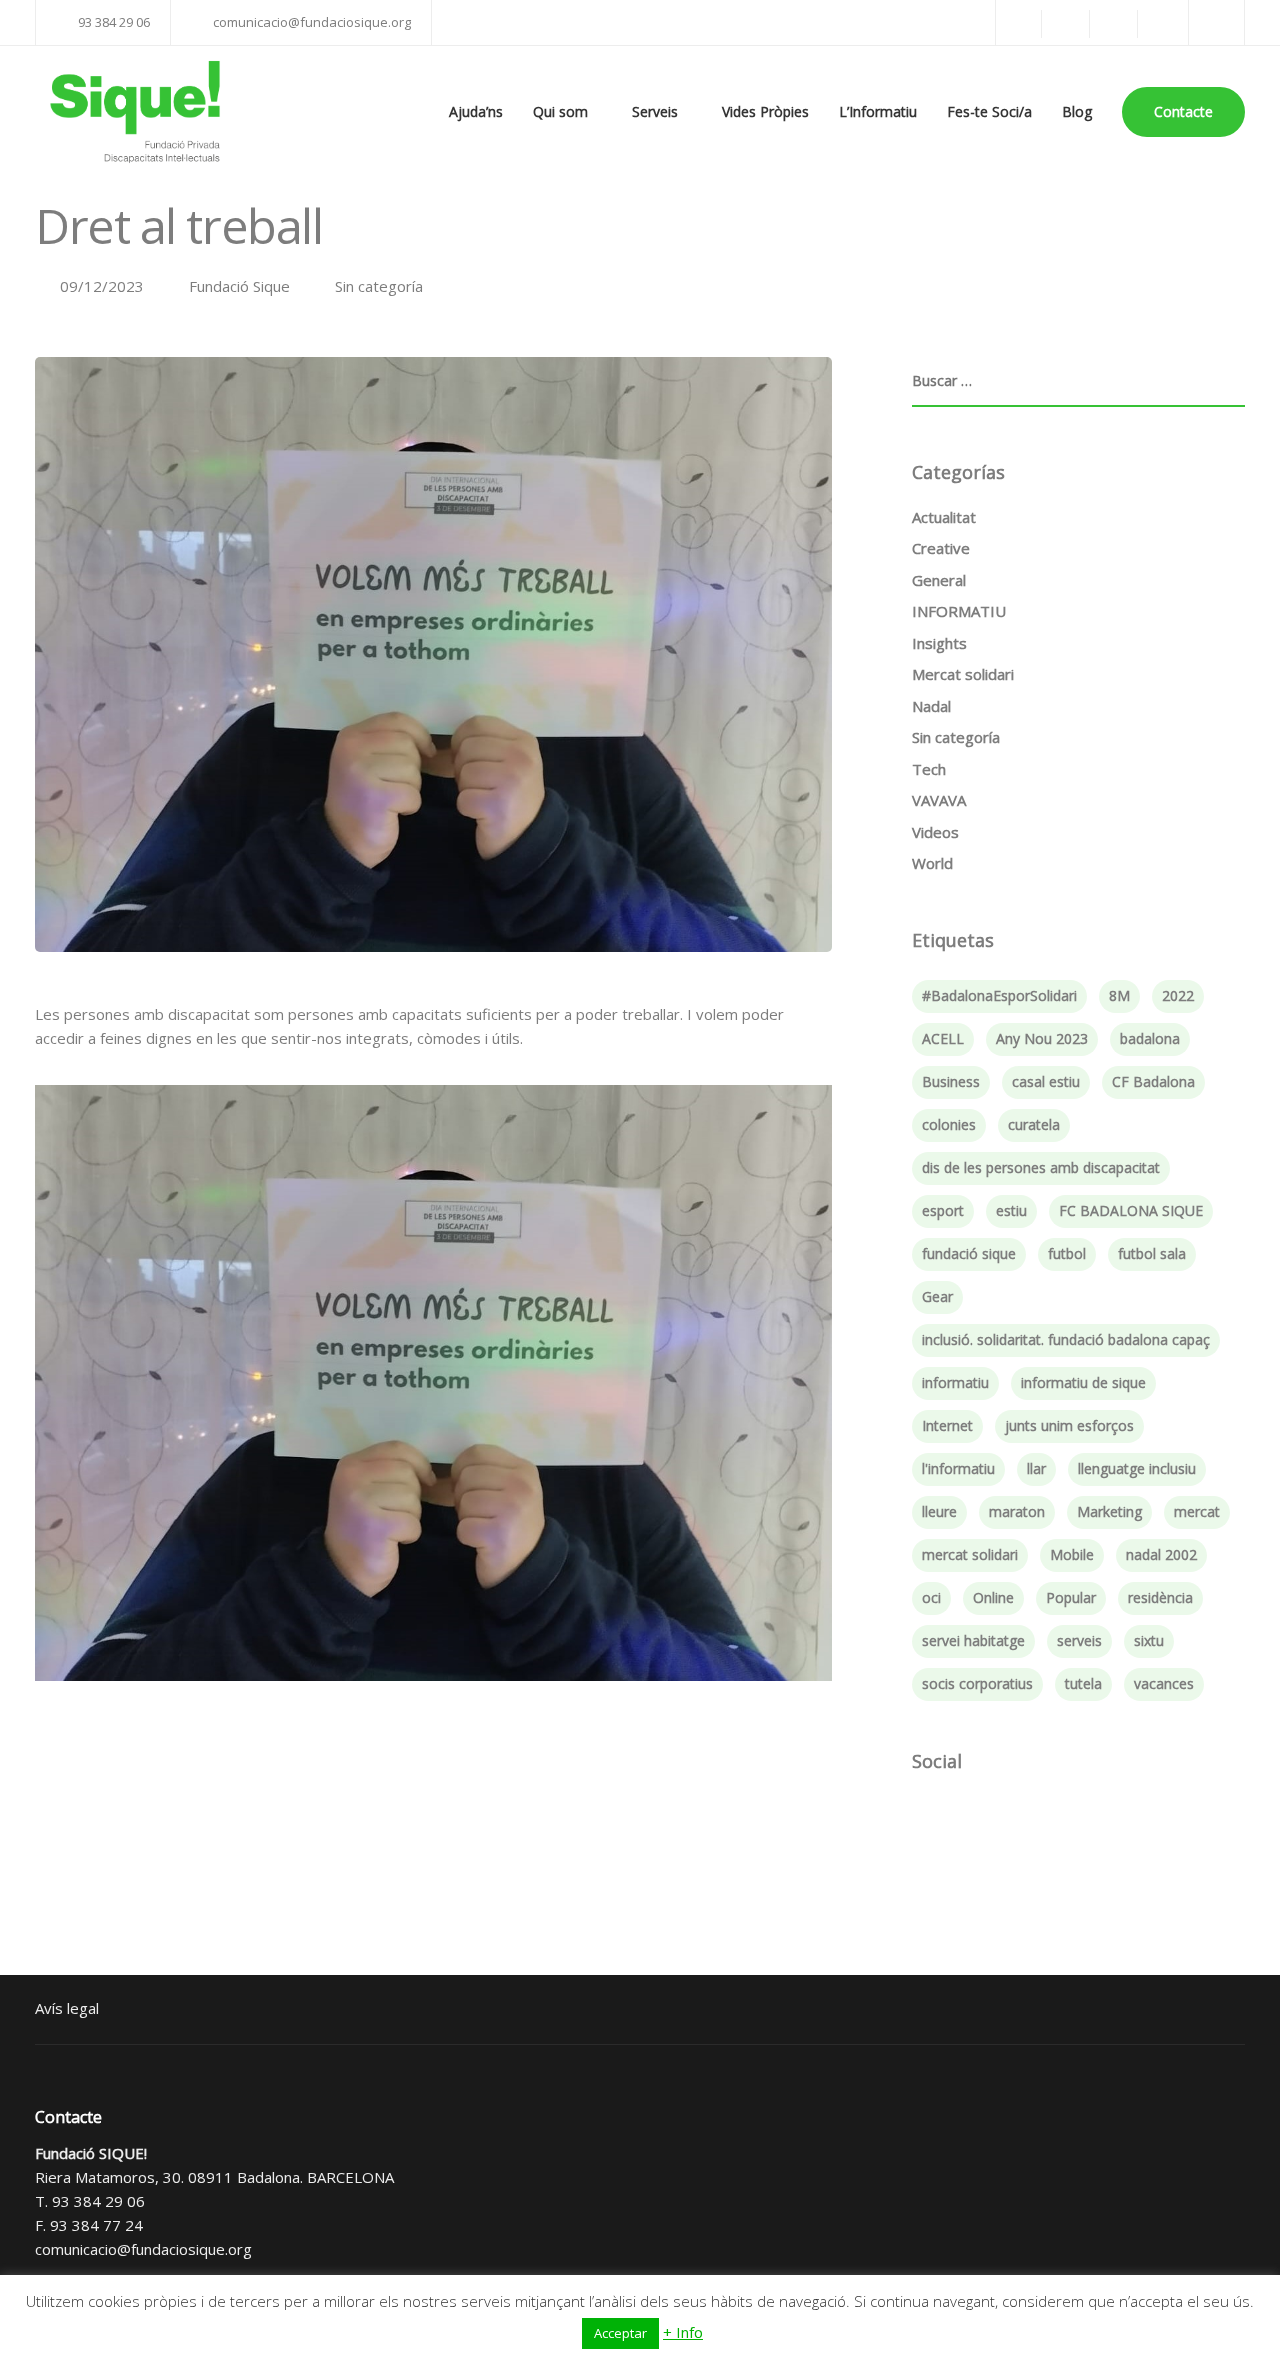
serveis (1079, 1640)
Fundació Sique (239, 286)
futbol (1067, 1253)
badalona (1150, 1038)
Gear (937, 1296)
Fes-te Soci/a (989, 111)
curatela (1034, 1124)
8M (1119, 995)
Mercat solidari (963, 674)
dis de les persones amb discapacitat (1041, 1167)
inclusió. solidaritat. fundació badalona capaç (1066, 1339)
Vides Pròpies (765, 111)
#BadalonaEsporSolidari (999, 995)
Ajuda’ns (476, 111)
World (932, 863)
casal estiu (1046, 1081)
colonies (949, 1124)
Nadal (931, 706)
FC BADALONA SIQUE (1131, 1210)
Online (993, 1597)
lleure (939, 1511)
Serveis (655, 111)
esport (943, 1210)
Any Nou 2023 (1042, 1038)
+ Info (683, 2332)
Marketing (1109, 1511)
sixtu (1149, 1640)
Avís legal (67, 2008)
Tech (929, 769)
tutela (1083, 1683)
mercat (1197, 1511)
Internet (947, 1425)
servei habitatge (973, 1640)
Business (951, 1081)
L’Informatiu (878, 111)
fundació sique (969, 1253)
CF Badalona (1153, 1081)
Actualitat (944, 517)
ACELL (943, 1038)
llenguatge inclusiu (1137, 1468)
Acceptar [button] (620, 2333)
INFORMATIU (959, 611)
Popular (1071, 1597)
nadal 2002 (1161, 1554)
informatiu (955, 1382)
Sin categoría (379, 286)
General (939, 580)
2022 (1178, 995)
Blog (1077, 111)
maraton (1017, 1511)
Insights (939, 643)
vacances (1164, 1683)
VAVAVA (939, 800)
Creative (941, 548)
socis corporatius (977, 1683)
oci (931, 1597)
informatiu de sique (1083, 1382)
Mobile (1072, 1554)
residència (1160, 1597)
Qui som (560, 111)
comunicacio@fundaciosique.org (143, 2249)
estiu (1011, 1210)
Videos (935, 832)
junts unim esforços (1069, 1425)
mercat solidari (970, 1554)
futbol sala (1152, 1253)
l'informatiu (958, 1468)
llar (1036, 1468)
